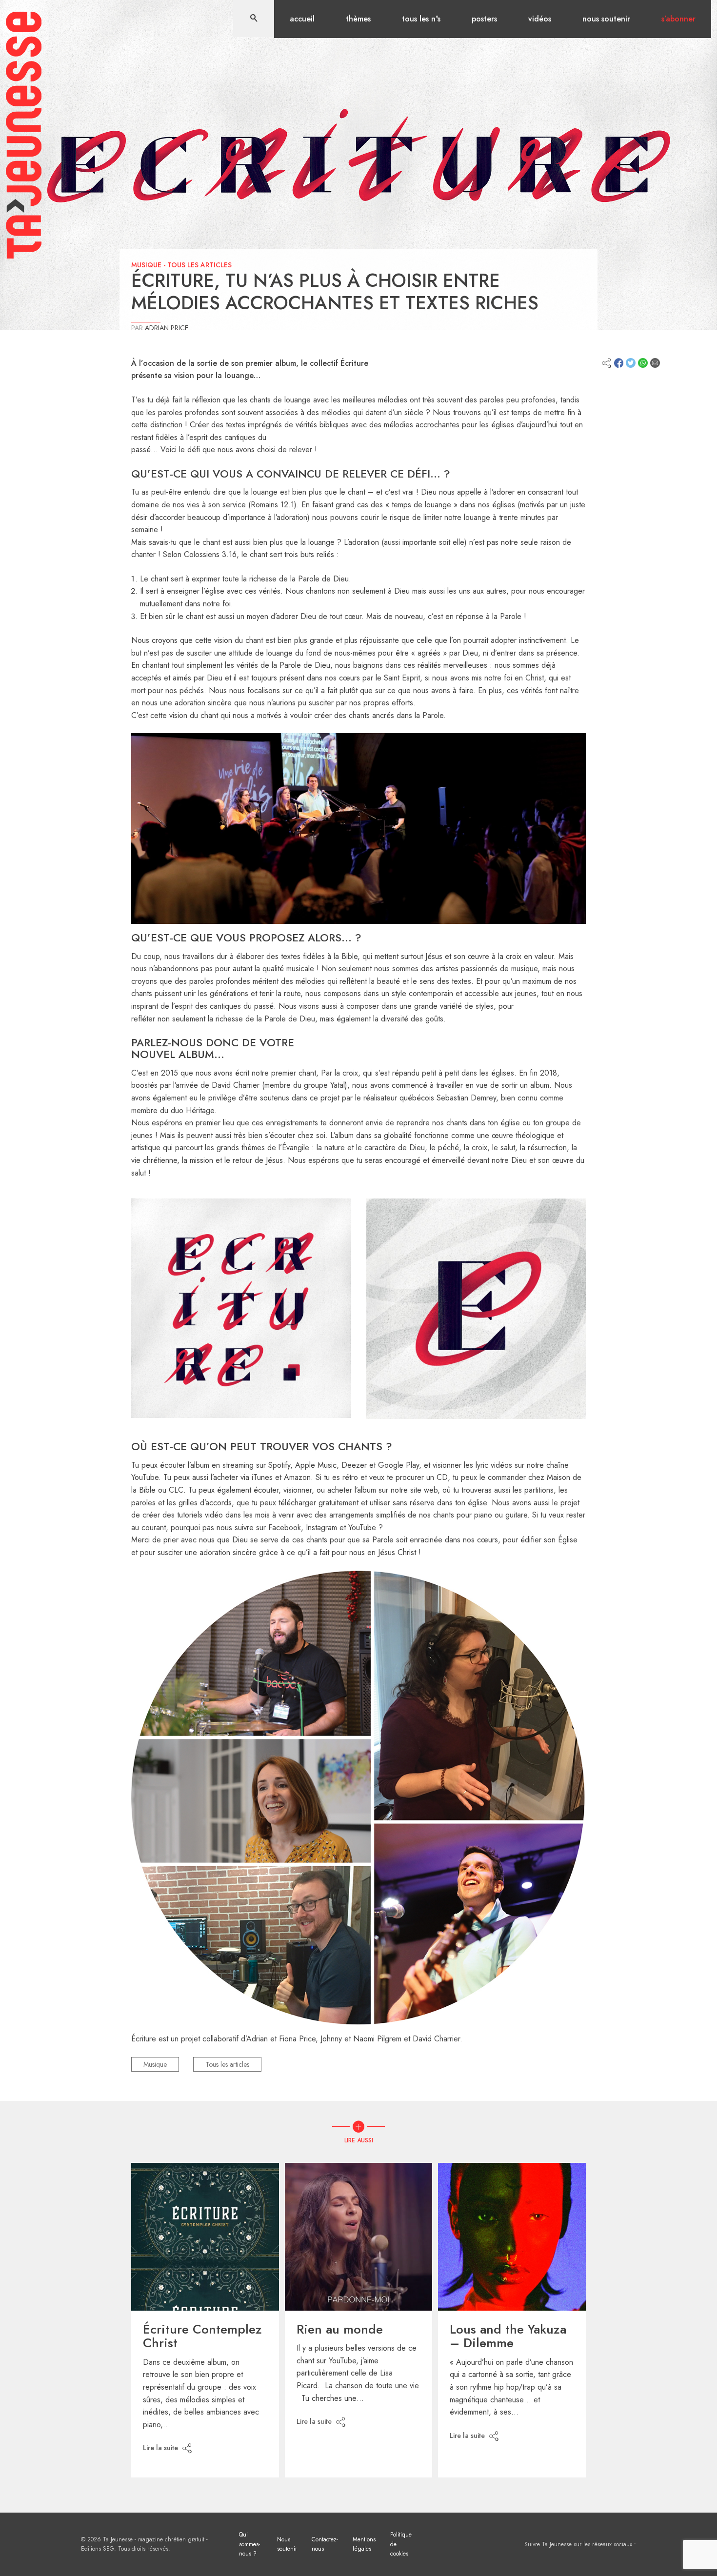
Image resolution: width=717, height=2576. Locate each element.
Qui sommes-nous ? (249, 2544)
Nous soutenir (606, 19)
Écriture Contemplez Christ (202, 2336)
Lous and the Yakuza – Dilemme (508, 2336)
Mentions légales (364, 2544)
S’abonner (678, 19)
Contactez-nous (325, 2544)
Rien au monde (340, 2329)
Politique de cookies (401, 2544)
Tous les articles (199, 265)
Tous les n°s (421, 19)
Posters (484, 19)
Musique (146, 265)
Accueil (302, 19)
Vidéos (540, 19)
